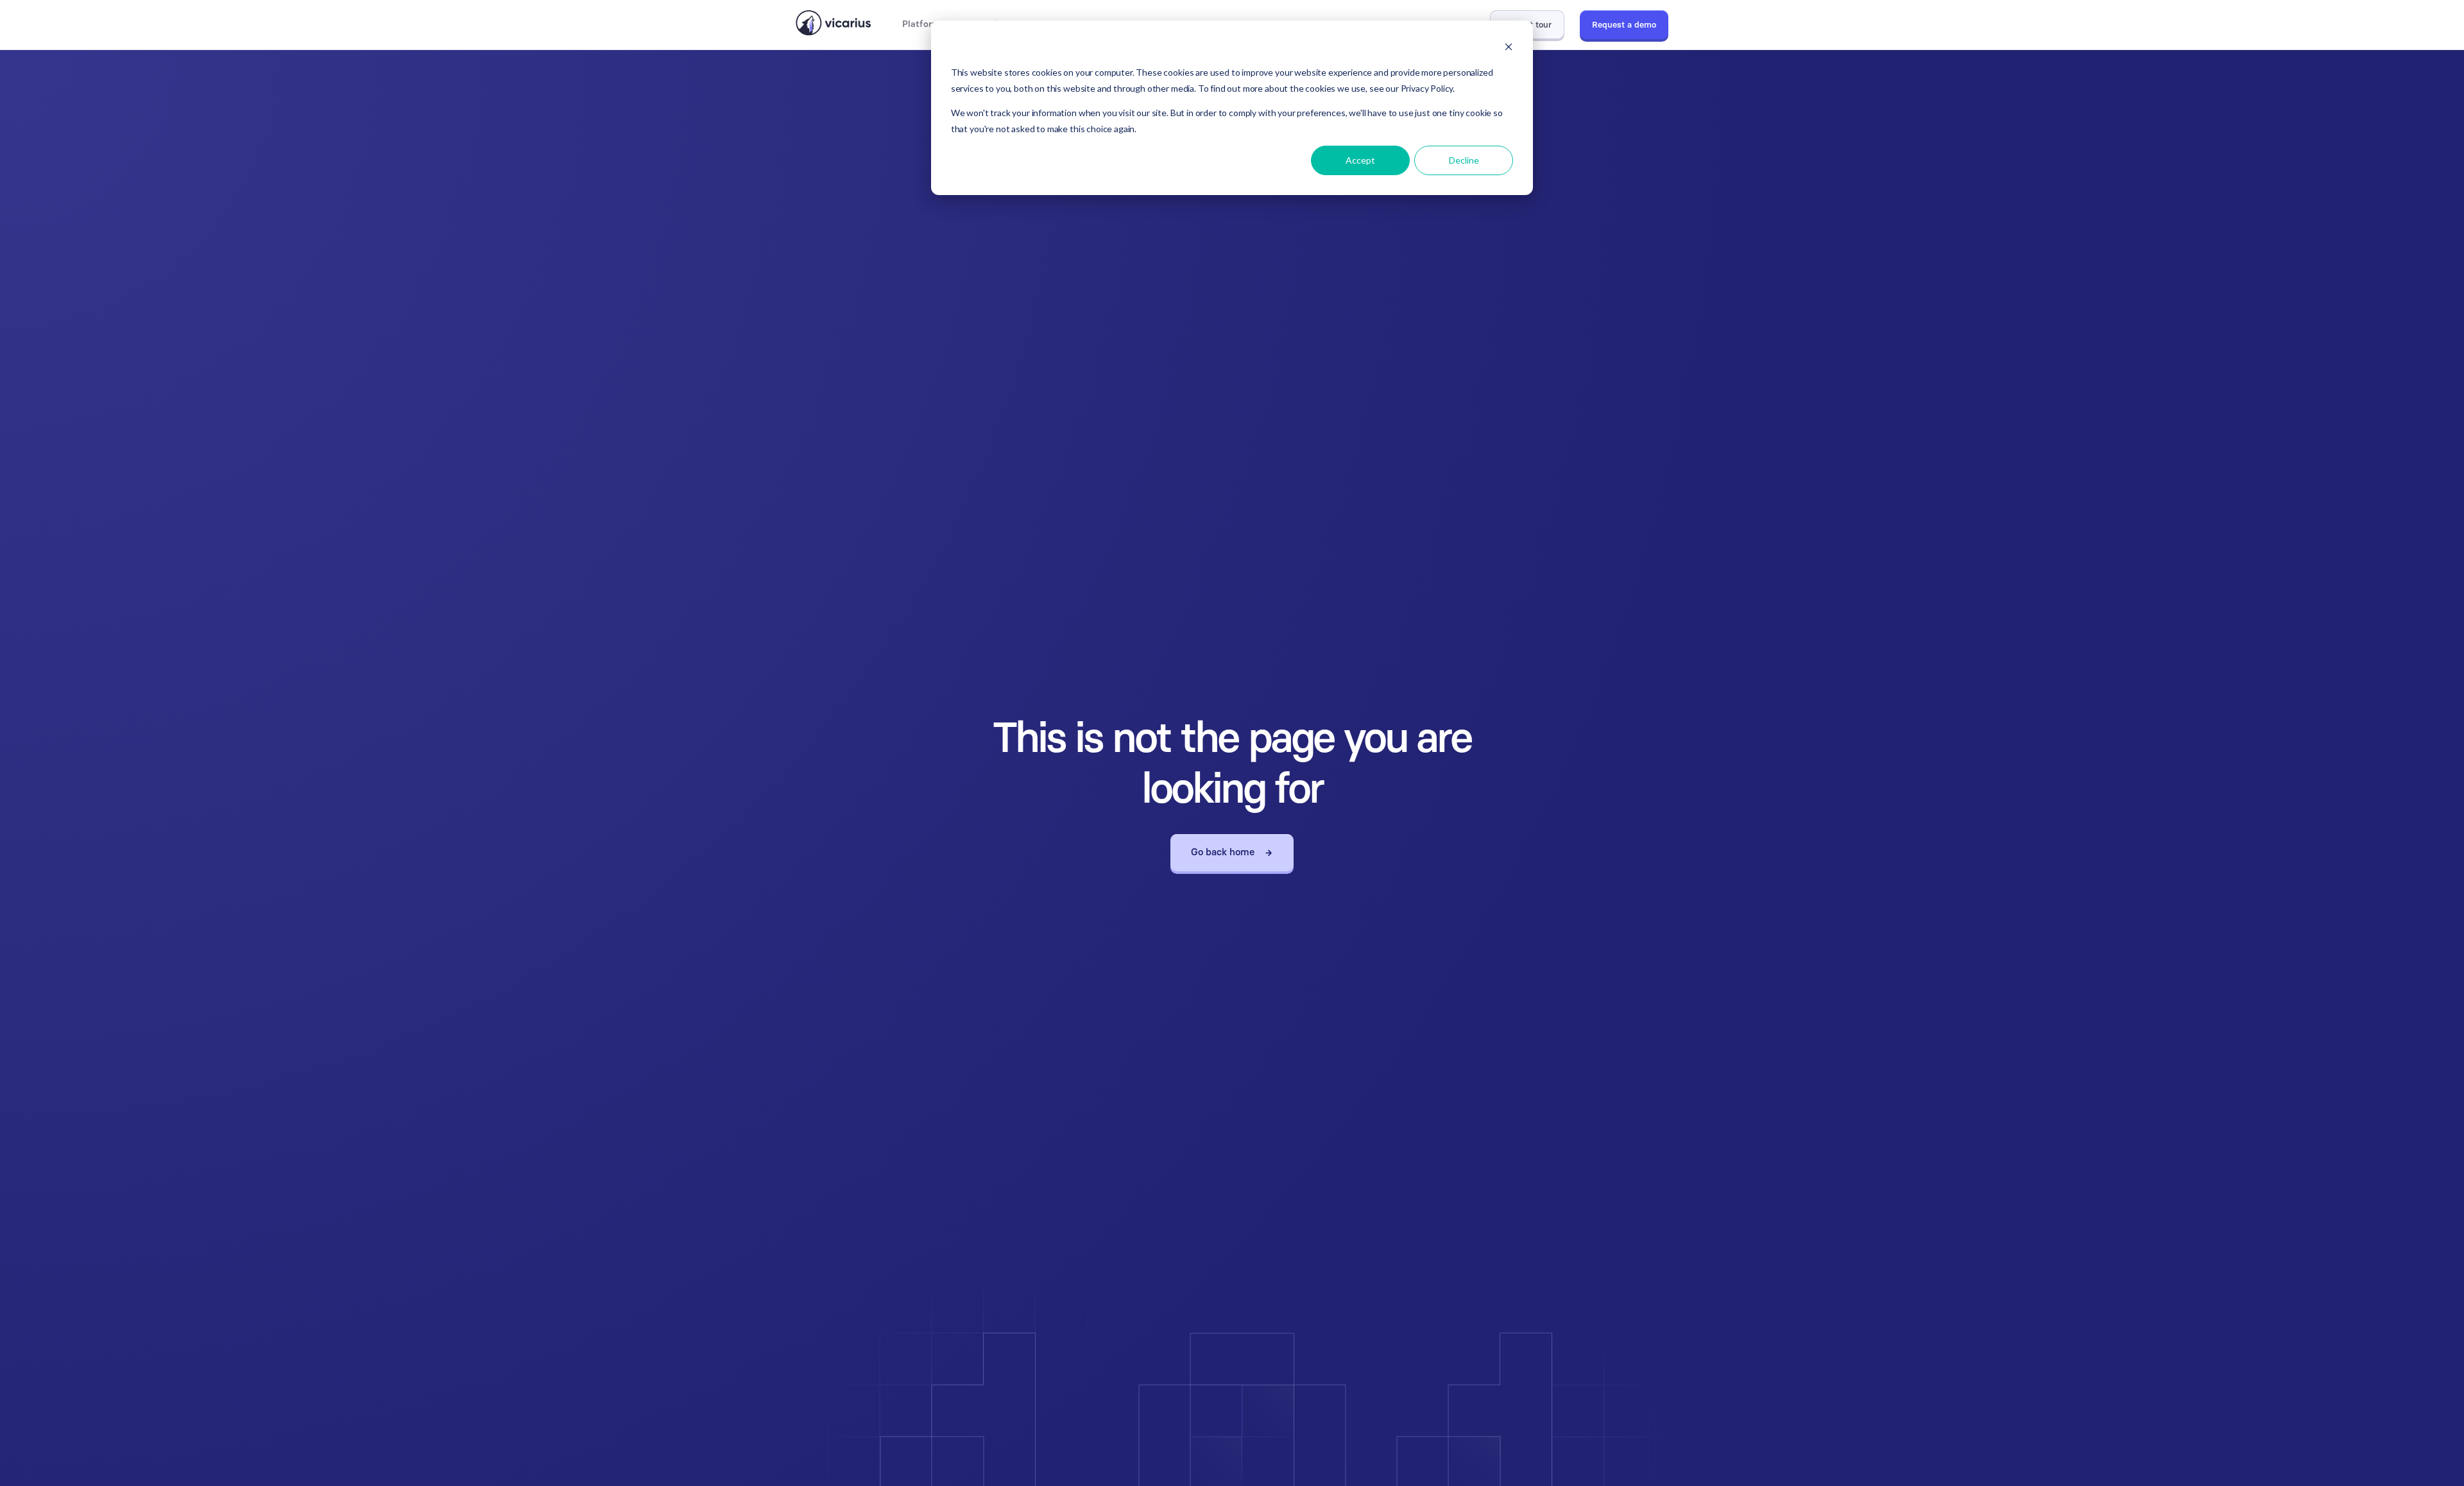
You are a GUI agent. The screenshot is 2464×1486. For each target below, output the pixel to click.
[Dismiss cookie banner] (1509, 48)
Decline (1464, 160)
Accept (1360, 160)
